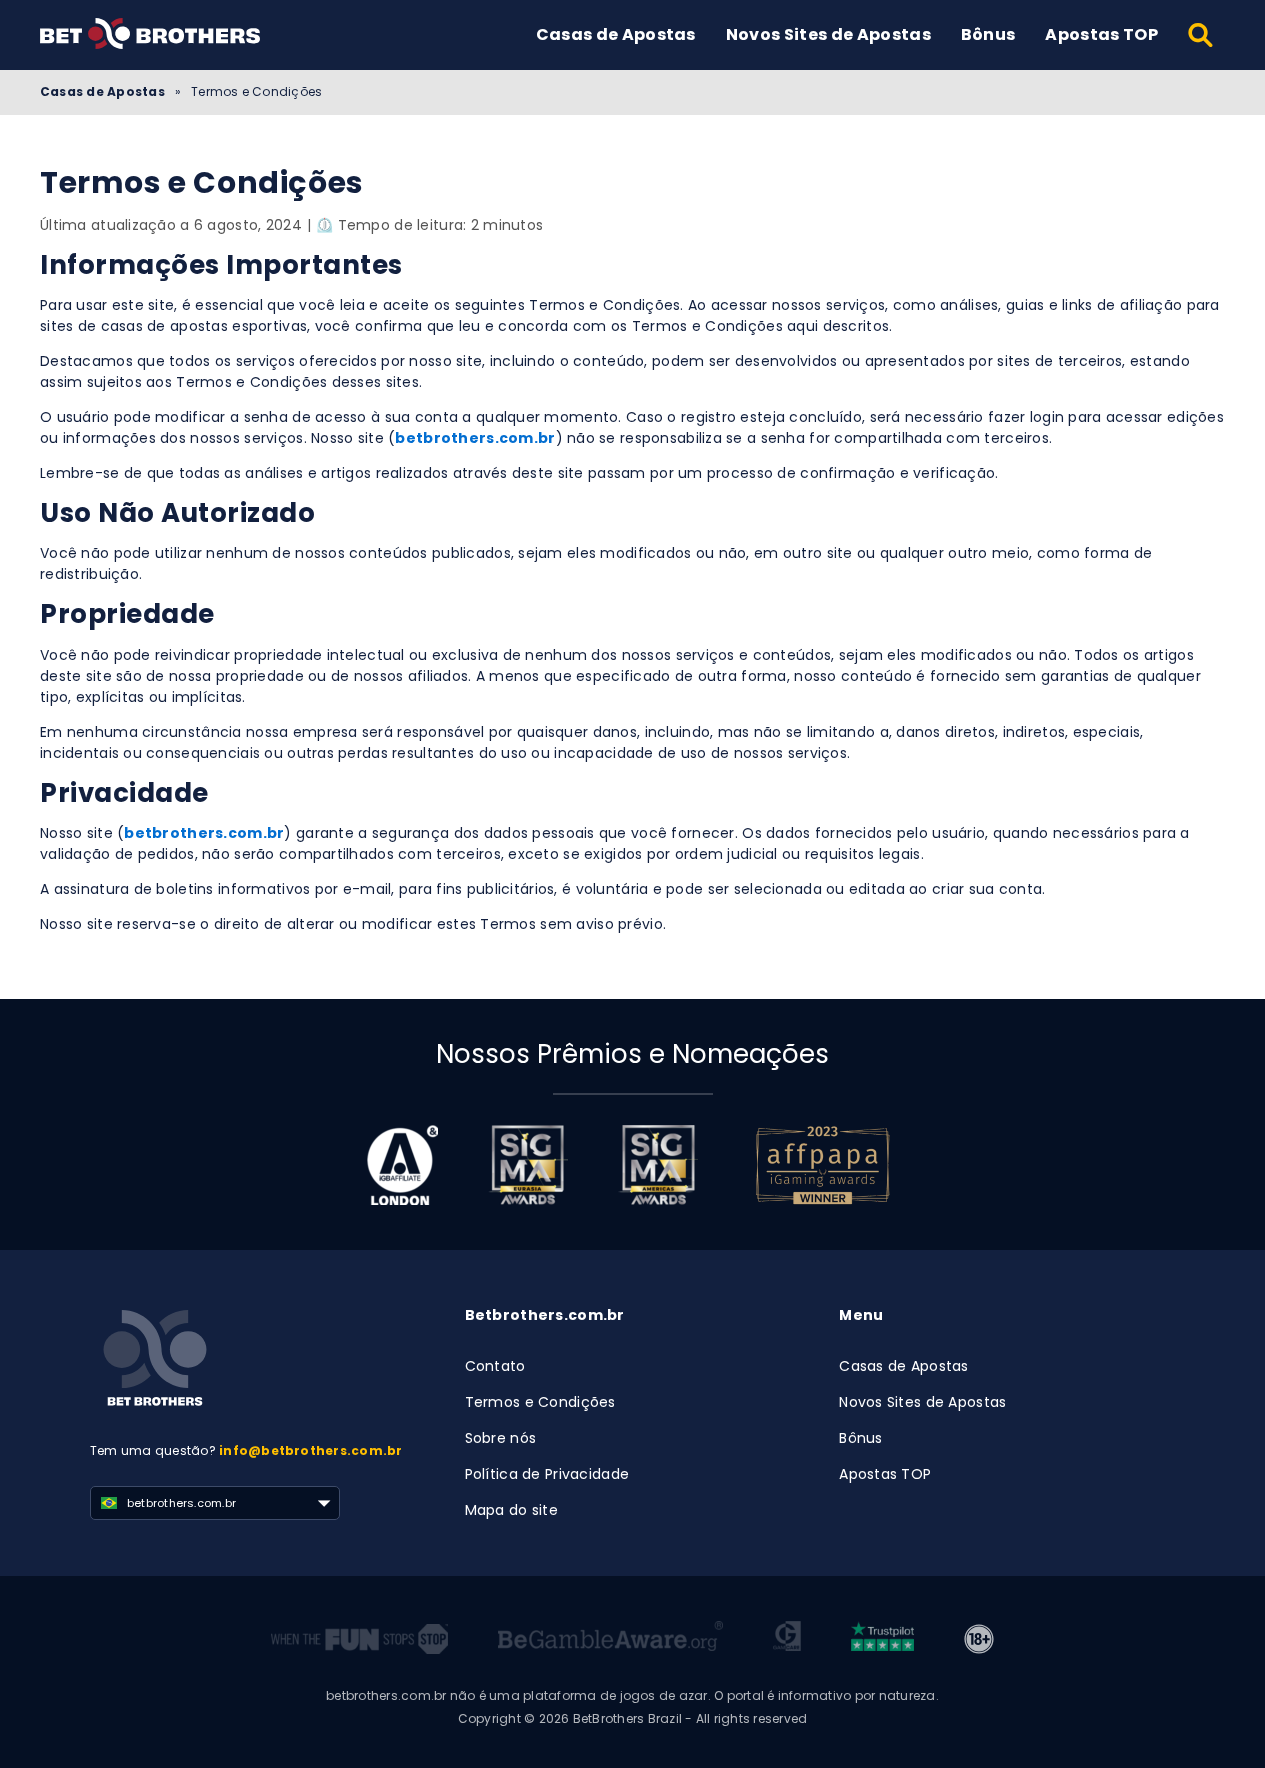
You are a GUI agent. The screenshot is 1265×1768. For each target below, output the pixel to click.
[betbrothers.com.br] (883, 1639)
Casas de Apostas (616, 34)
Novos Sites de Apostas (828, 34)
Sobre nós (501, 1438)
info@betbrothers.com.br (311, 1450)
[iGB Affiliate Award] (402, 1165)
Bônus (988, 34)
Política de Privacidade (547, 1474)
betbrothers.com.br (475, 438)
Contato (495, 1366)
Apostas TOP (1101, 34)
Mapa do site (511, 1510)
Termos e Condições (540, 1402)
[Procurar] (1201, 35)
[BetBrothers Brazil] (150, 35)
